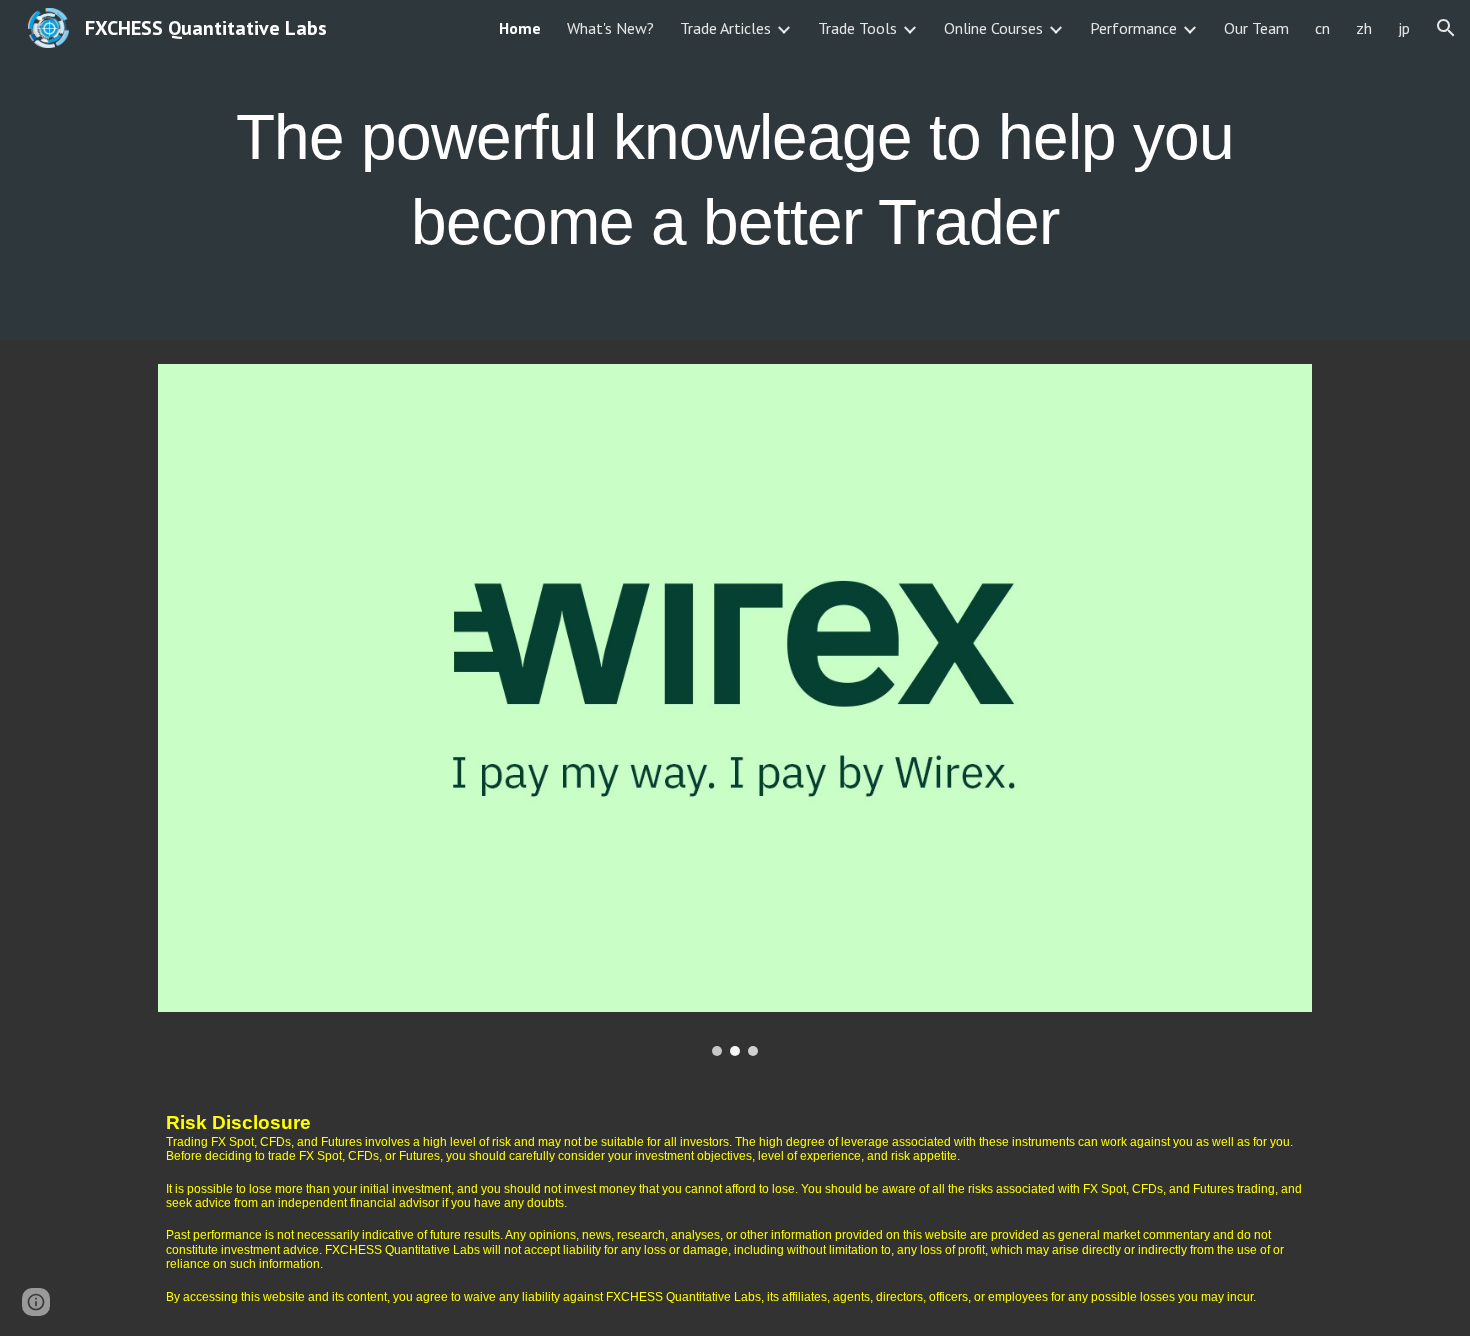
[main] (735, 170)
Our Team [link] (1256, 28)
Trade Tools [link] (857, 28)
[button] (1446, 28)
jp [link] (1404, 28)
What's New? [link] (610, 28)
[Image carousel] (735, 710)
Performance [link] (1133, 28)
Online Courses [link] (993, 28)
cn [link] (1322, 28)
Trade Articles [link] (725, 28)
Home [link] (520, 28)
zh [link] (1364, 28)
